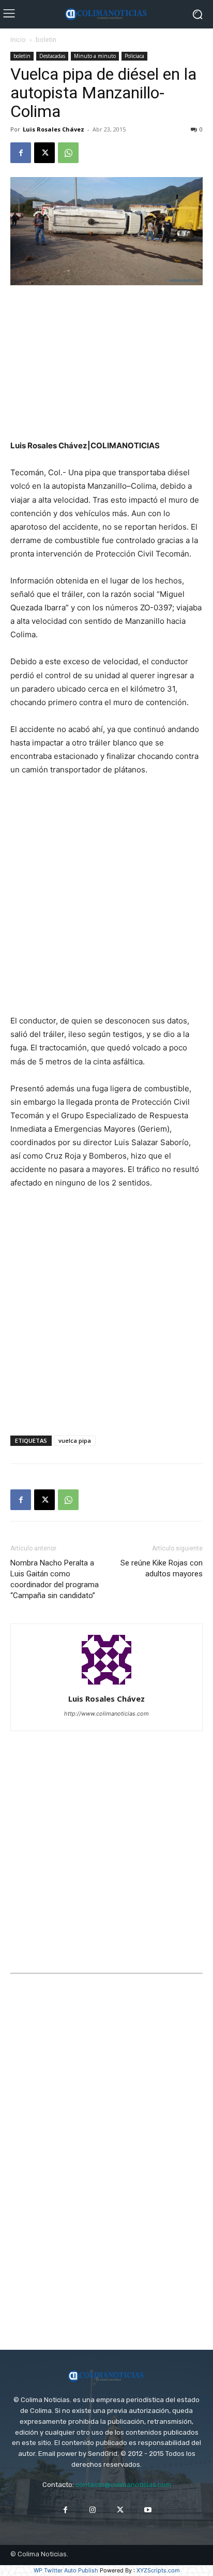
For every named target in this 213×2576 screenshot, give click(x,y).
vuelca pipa (75, 1440)
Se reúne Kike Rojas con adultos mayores (162, 1568)
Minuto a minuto (95, 56)
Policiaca (134, 56)
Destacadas (52, 56)
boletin (46, 40)
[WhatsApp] (68, 153)
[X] (44, 153)
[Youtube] (148, 2510)
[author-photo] (106, 1684)
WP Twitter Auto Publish (66, 2570)
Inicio (18, 40)
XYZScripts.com (158, 2570)
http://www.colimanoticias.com (106, 1714)
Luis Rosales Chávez (54, 129)
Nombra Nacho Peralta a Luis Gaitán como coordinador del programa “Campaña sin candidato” (55, 1579)
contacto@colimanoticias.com (123, 2485)
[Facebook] (21, 153)
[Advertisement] (106, 363)
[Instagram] (93, 2510)
